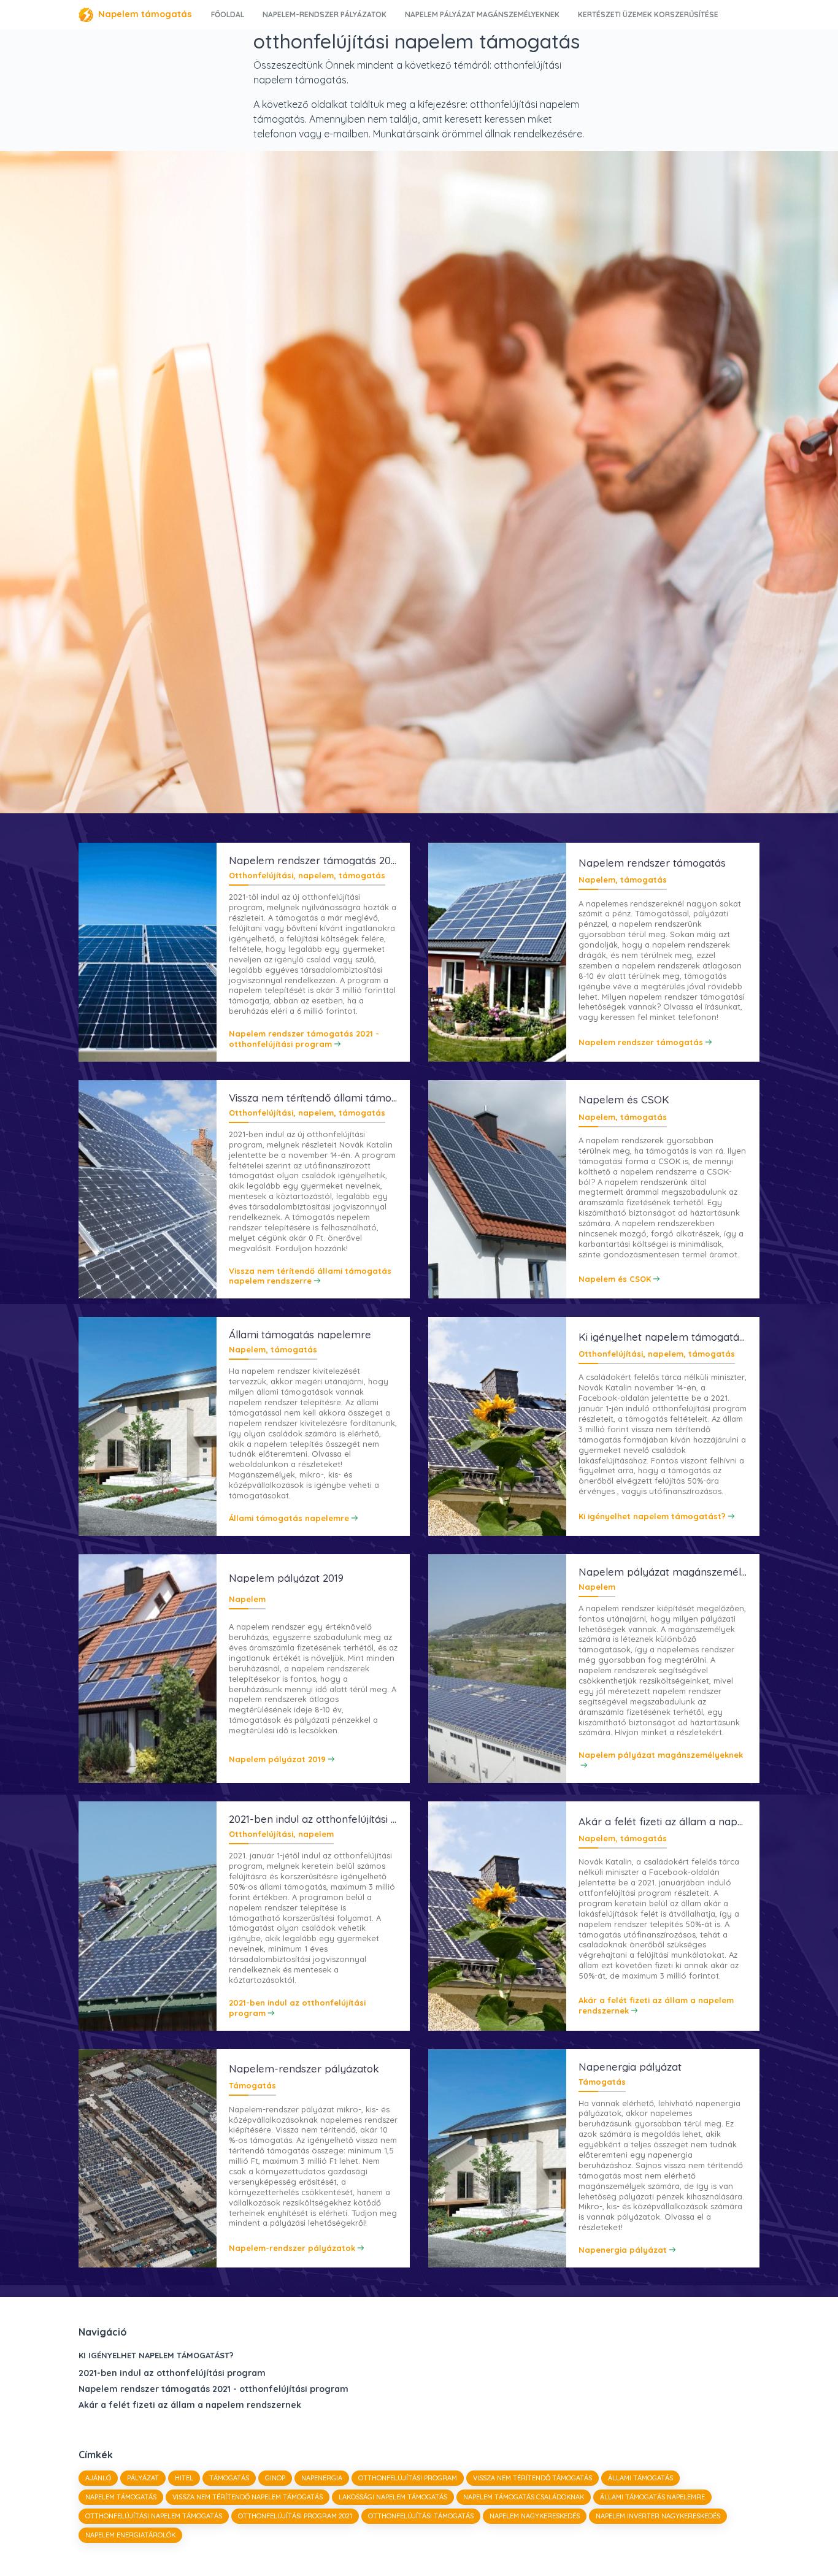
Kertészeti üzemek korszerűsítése (648, 14)
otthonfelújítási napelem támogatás (154, 2516)
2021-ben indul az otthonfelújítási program (172, 2373)
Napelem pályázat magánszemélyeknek (482, 14)
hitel (184, 2478)
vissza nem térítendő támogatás (532, 2478)
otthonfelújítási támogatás (421, 2516)
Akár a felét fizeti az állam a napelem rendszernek (190, 2405)
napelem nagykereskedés (535, 2516)
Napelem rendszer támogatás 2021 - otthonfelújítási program (213, 2389)
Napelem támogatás (145, 14)
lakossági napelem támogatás (393, 2497)
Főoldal (228, 14)
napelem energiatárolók (130, 2535)
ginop (275, 2478)
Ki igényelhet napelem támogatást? (156, 2355)
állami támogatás (640, 2478)
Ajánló (98, 2478)
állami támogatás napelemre (652, 2497)
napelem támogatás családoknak (524, 2497)
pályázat (143, 2478)
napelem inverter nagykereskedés (658, 2516)
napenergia (322, 2478)
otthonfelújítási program (408, 2478)
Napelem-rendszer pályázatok (325, 14)
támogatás (229, 2478)
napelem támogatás (121, 2497)
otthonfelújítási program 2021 (295, 2516)
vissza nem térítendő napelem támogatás (248, 2497)
